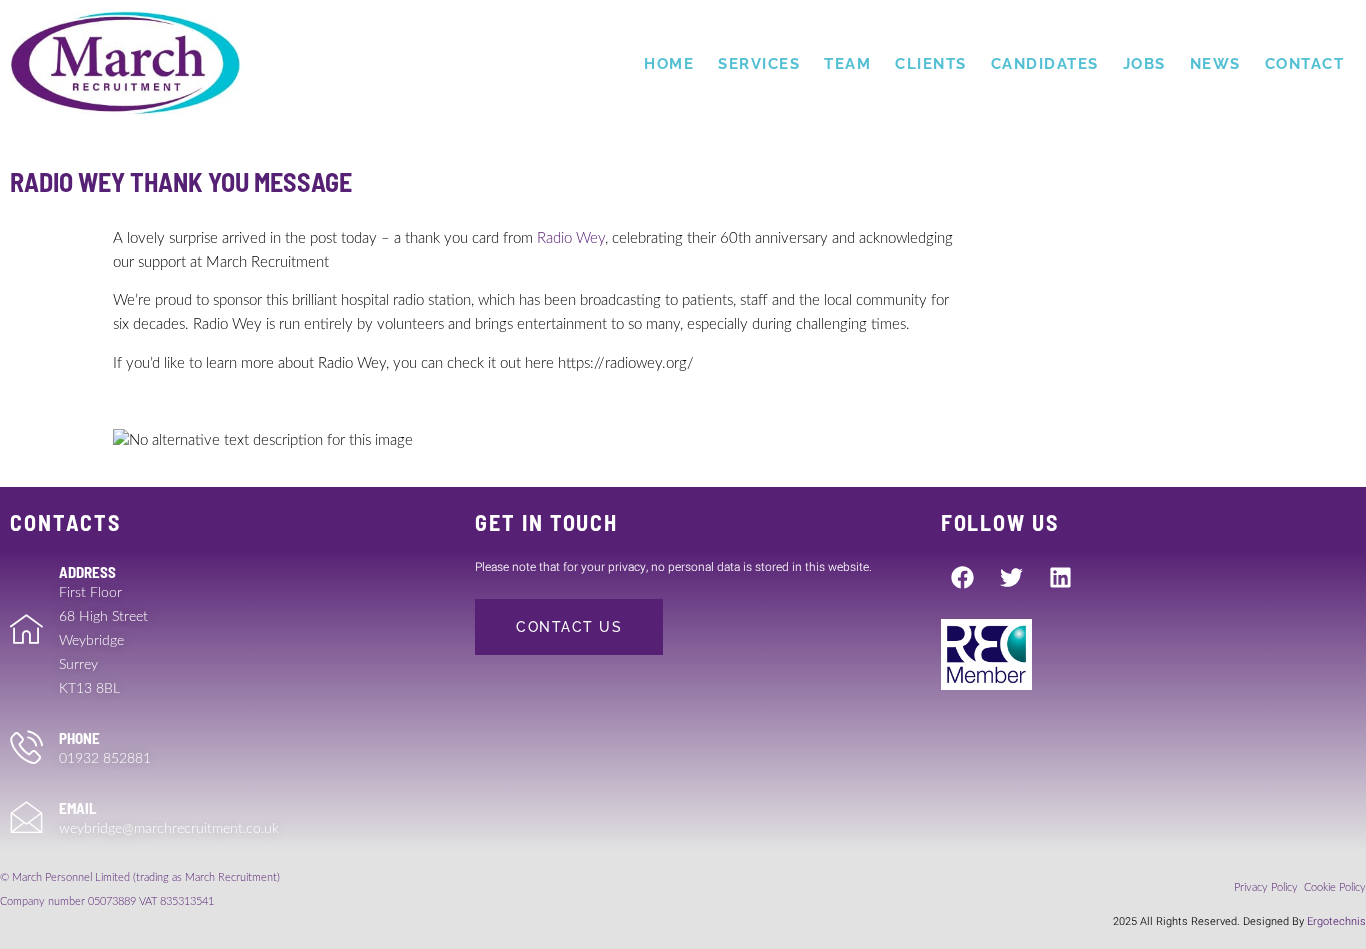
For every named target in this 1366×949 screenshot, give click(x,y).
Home (669, 64)
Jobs (1144, 64)
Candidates (1045, 64)
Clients (931, 64)
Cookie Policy (1335, 887)
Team (847, 64)
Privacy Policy (1267, 887)
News (1215, 64)
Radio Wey (571, 238)
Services (759, 64)
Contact (1305, 64)
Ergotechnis (1336, 921)
